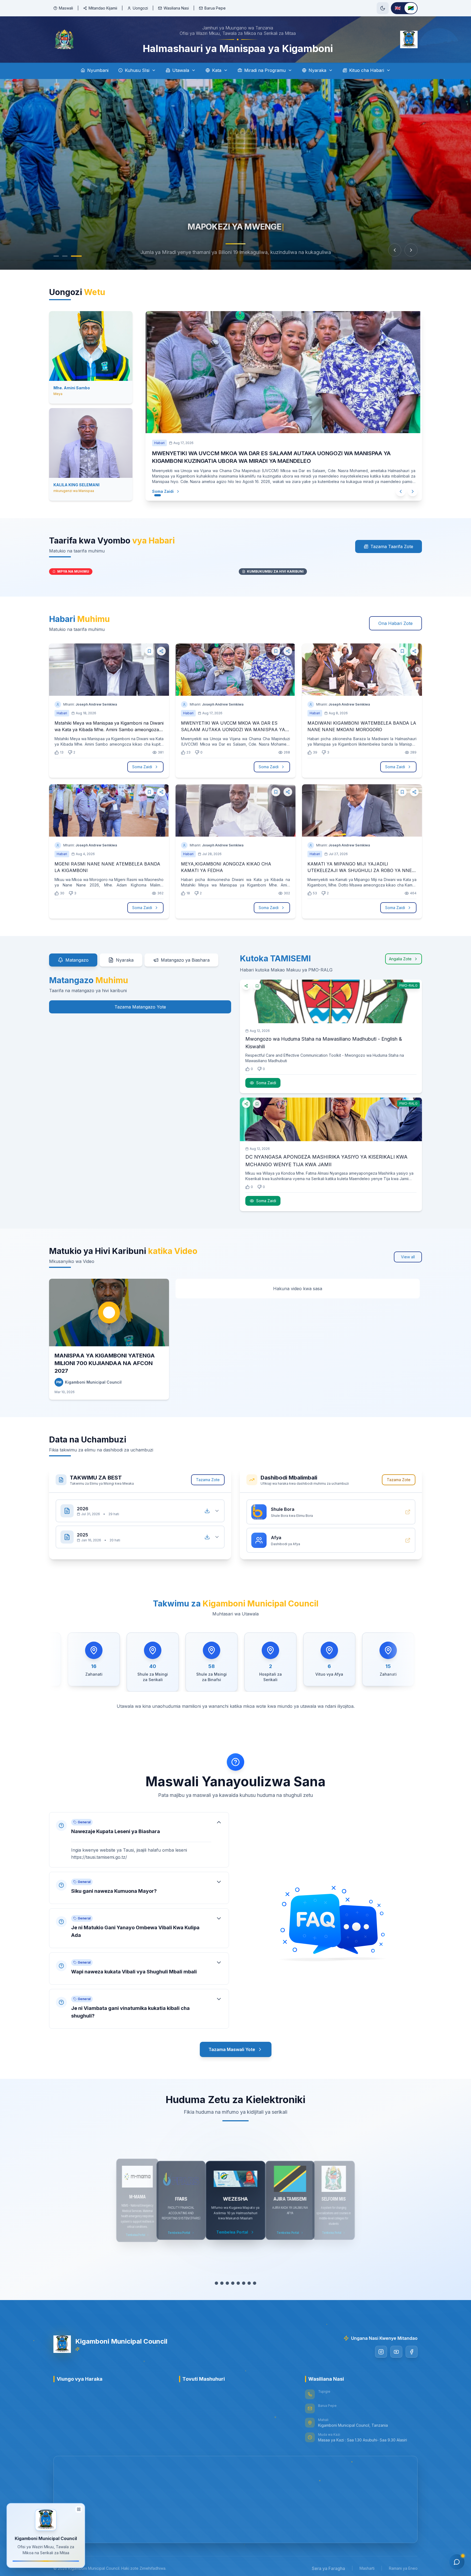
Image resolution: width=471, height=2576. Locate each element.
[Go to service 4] (233, 2283)
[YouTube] (396, 2352)
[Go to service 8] (255, 2283)
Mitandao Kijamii (103, 8)
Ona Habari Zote (395, 623)
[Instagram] (381, 2352)
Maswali (66, 8)
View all (408, 1257)
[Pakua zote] (207, 1511)
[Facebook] (412, 2352)
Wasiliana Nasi (176, 8)
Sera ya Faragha (328, 2568)
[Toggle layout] (79, 2509)
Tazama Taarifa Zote (392, 546)
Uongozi (140, 8)
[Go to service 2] (222, 2283)
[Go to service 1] (216, 2283)
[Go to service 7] (249, 2283)
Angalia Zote (400, 959)
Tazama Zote (208, 1480)
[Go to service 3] (227, 2283)
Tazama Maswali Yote (232, 2049)
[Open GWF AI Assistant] (457, 2562)
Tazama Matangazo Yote (140, 1007)
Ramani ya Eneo (403, 2568)
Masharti (367, 2568)
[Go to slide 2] (70, 256)
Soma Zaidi (168, 491)
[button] (139, 1840)
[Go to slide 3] (79, 256)
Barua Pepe (215, 8)
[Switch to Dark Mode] (383, 8)
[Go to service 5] (238, 2283)
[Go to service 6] (244, 2283)
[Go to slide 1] (59, 256)
